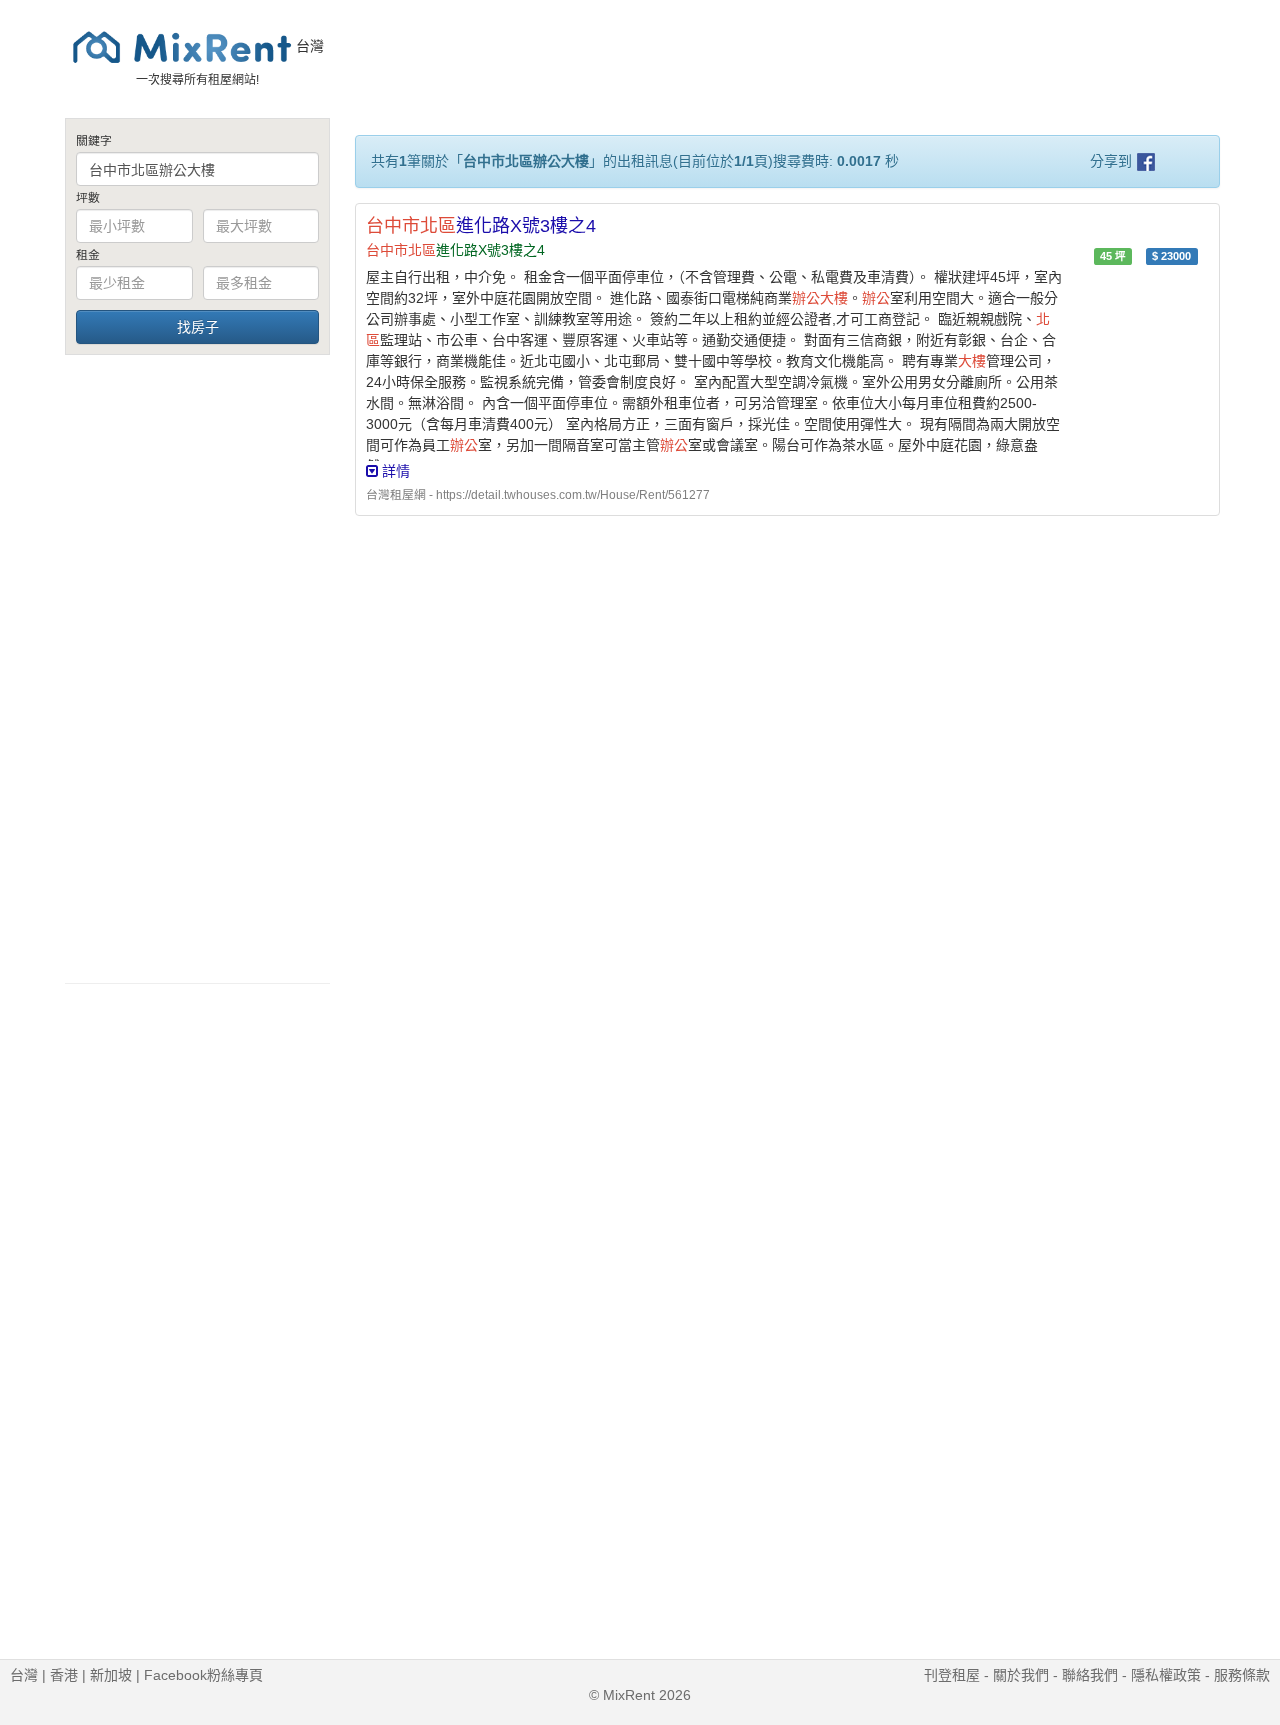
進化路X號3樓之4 (481, 226)
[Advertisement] (197, 668)
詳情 (394, 471)
